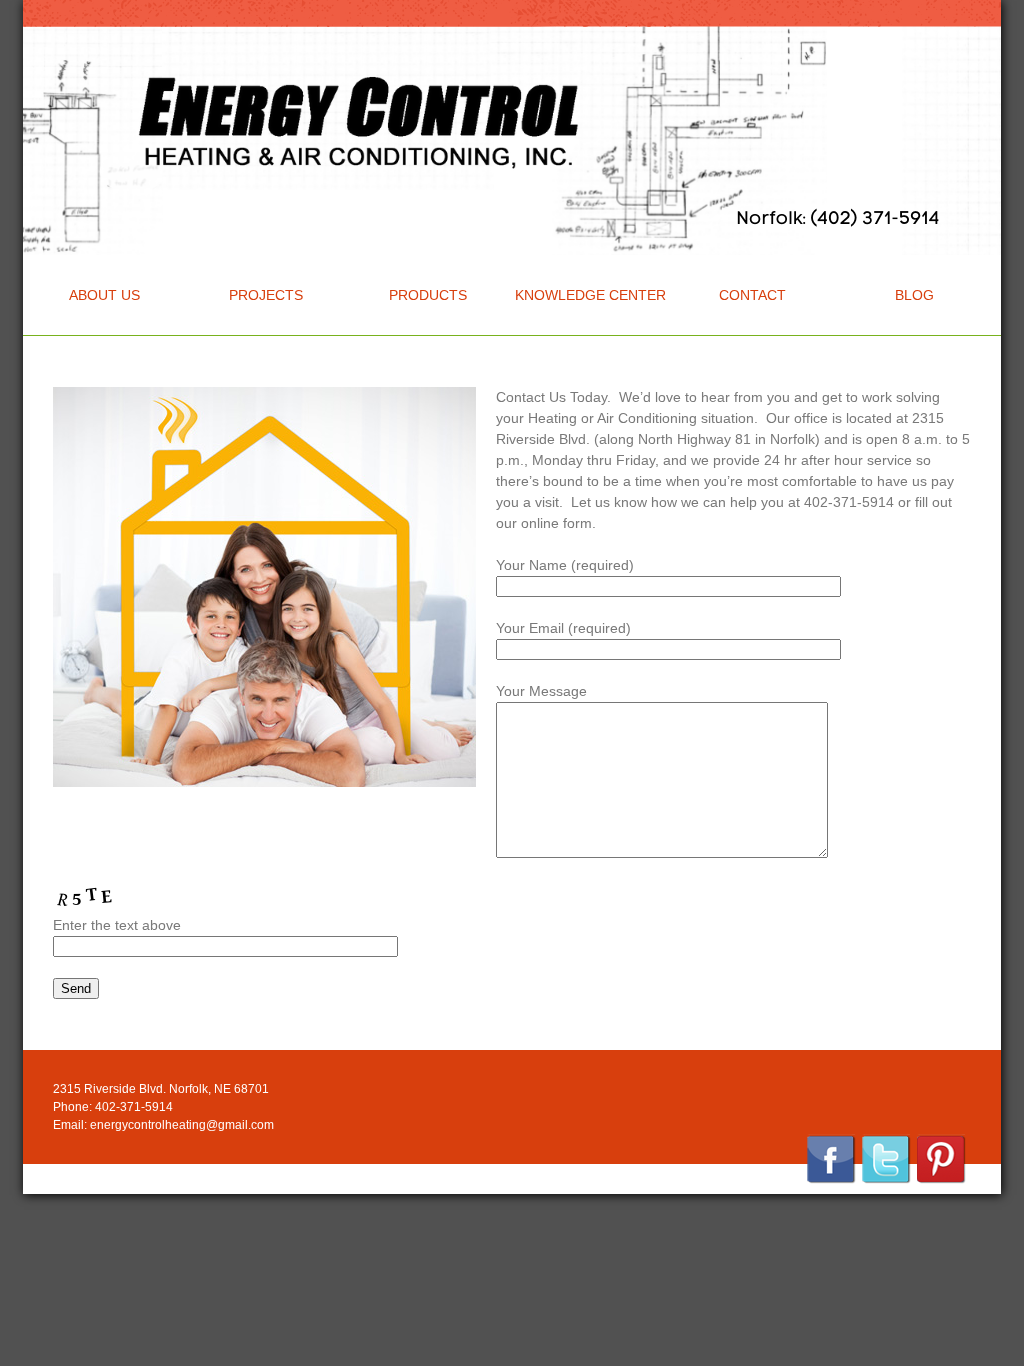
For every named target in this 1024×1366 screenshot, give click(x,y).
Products (428, 295)
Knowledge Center (590, 295)
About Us (104, 295)
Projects (266, 295)
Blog (914, 295)
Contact (752, 295)
